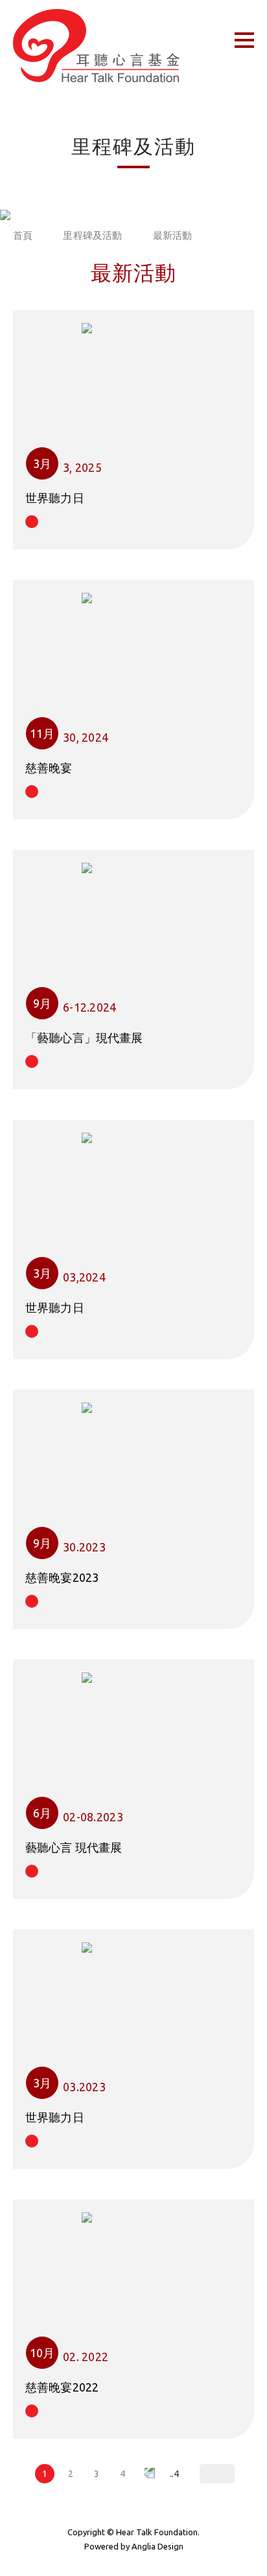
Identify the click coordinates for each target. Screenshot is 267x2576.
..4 (174, 2474)
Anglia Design (157, 2546)
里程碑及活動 (92, 235)
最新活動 (173, 235)
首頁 (23, 235)
